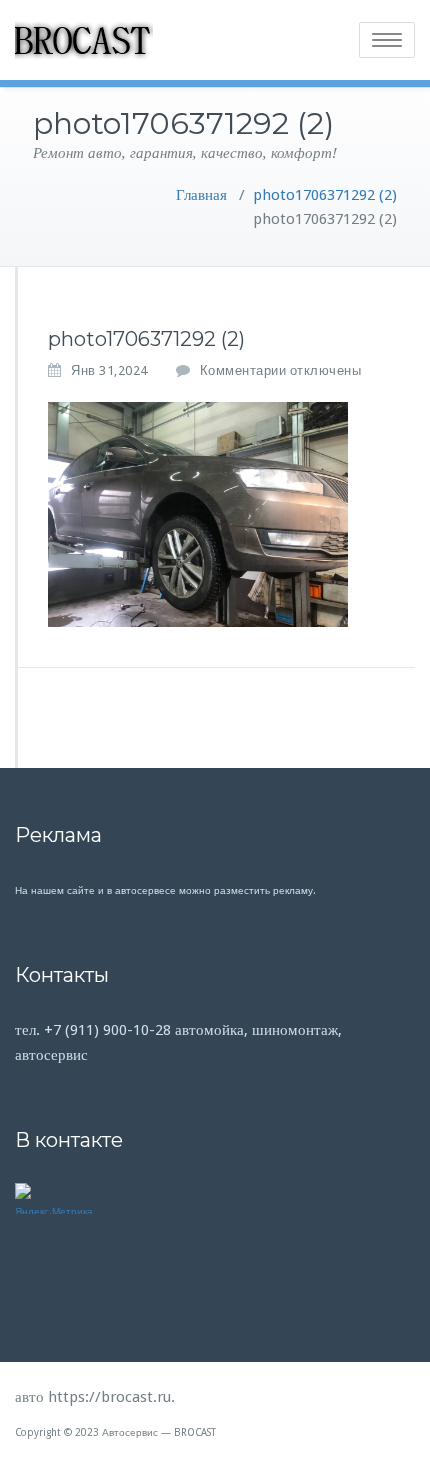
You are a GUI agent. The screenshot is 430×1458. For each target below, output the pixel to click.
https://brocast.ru (109, 1397)
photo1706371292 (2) (325, 195)
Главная (201, 195)
